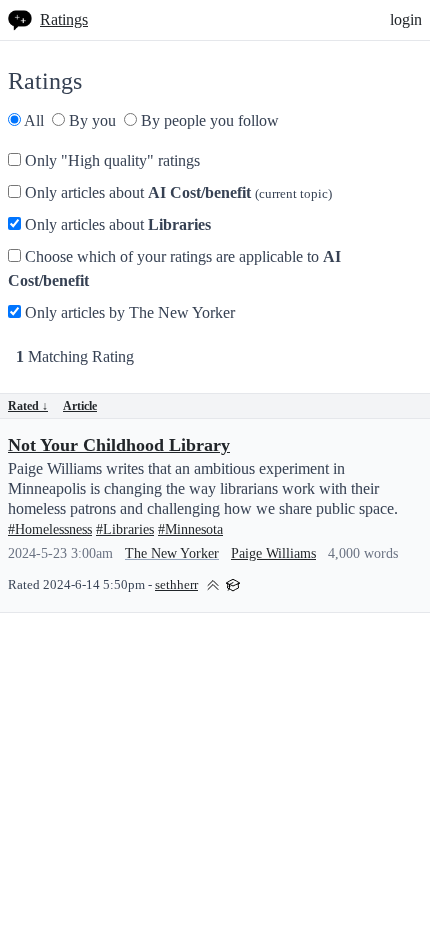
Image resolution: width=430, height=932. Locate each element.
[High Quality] (213, 583)
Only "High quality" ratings (110, 160)
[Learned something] (233, 583)
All (32, 120)
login (406, 19)
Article (80, 406)
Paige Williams (273, 553)
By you (90, 120)
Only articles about (176, 192)
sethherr (176, 585)
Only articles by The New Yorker (128, 312)
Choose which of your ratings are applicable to (174, 268)
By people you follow (208, 120)
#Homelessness (50, 529)
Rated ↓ (28, 406)
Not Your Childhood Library (119, 445)
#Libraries (125, 529)
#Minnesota (190, 529)
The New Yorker (172, 553)
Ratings (64, 19)
